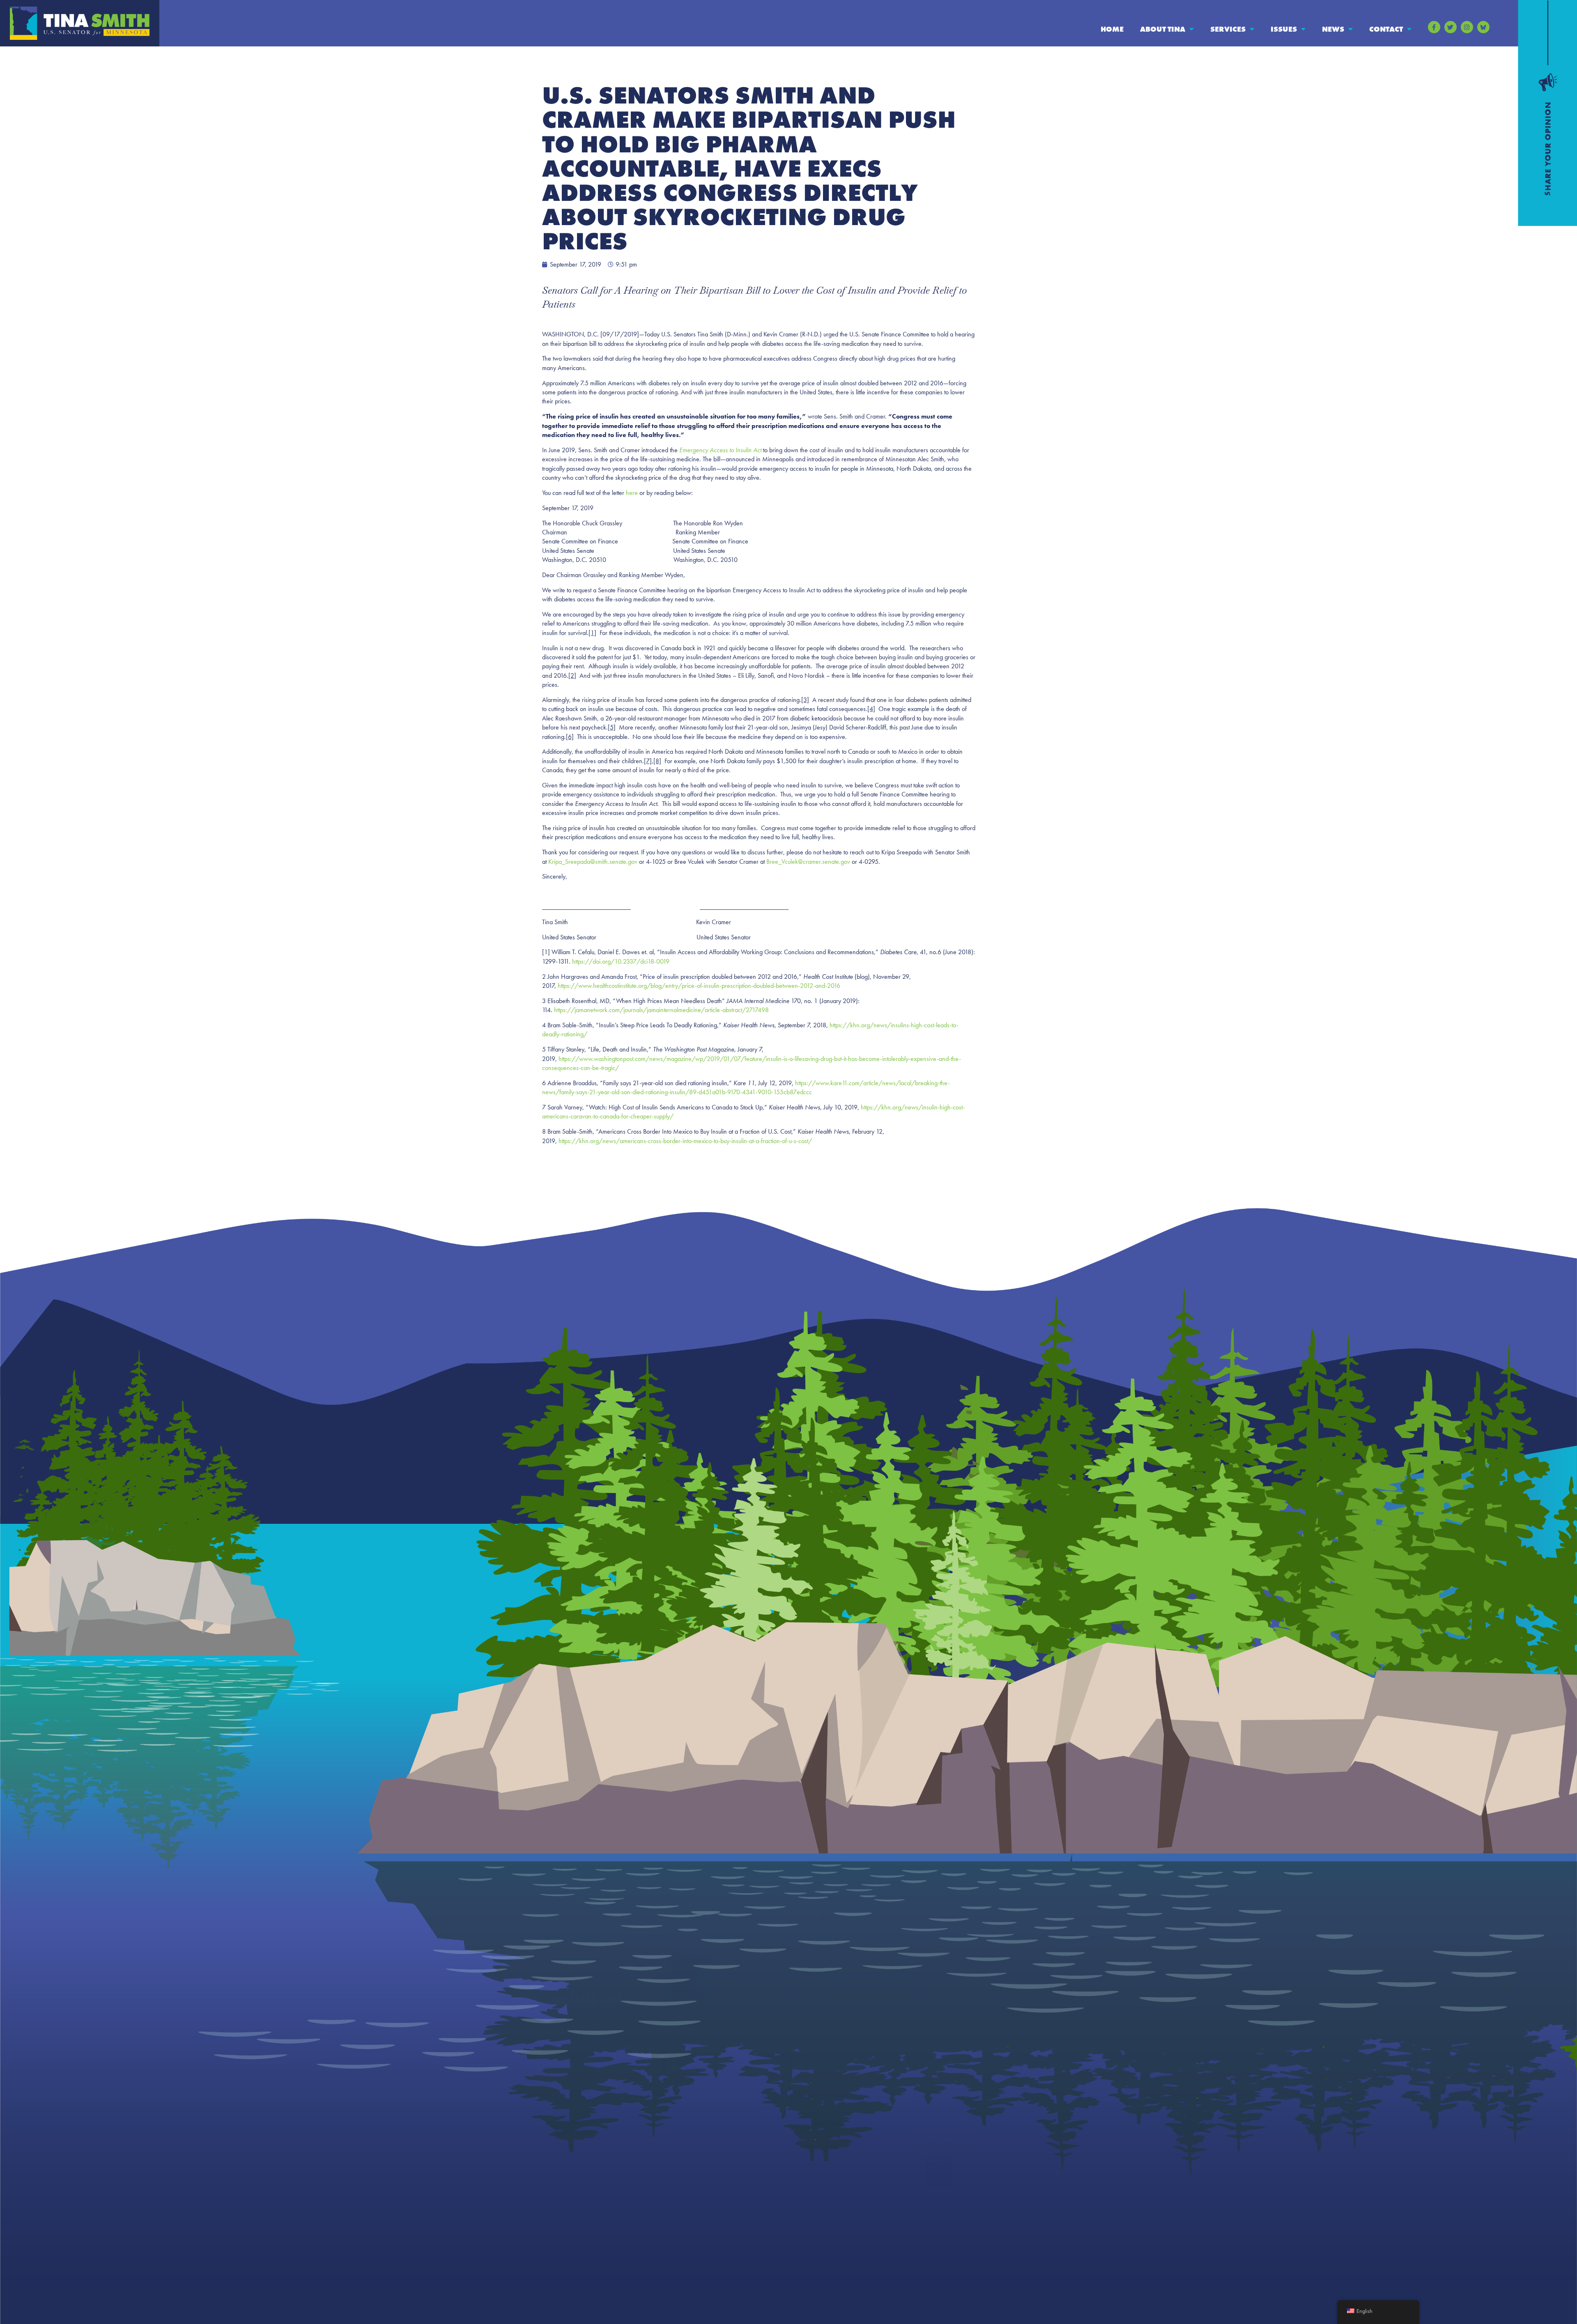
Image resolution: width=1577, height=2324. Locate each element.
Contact (1386, 29)
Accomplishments (576, 2039)
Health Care (818, 2088)
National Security (826, 2138)
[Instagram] (1467, 27)
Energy (811, 2056)
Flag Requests (695, 2072)
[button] (1505, 26)
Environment (820, 2072)
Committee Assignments (586, 2056)
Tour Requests (696, 2121)
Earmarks (564, 2088)
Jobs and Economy (828, 2121)
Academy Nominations (709, 2039)
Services (1228, 29)
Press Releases (946, 2023)
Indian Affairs (821, 2105)
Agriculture (817, 2023)
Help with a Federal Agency (716, 2023)
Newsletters (943, 2039)
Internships (692, 2088)
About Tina (1163, 29)
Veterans (814, 2154)
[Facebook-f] (1434, 27)
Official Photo (570, 2072)
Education (816, 2039)
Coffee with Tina (700, 2056)
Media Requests (949, 2096)
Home (1112, 29)
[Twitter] (1451, 27)
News (1333, 29)
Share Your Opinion (955, 2080)
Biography (566, 2023)
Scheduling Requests (706, 2105)
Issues (1284, 29)
